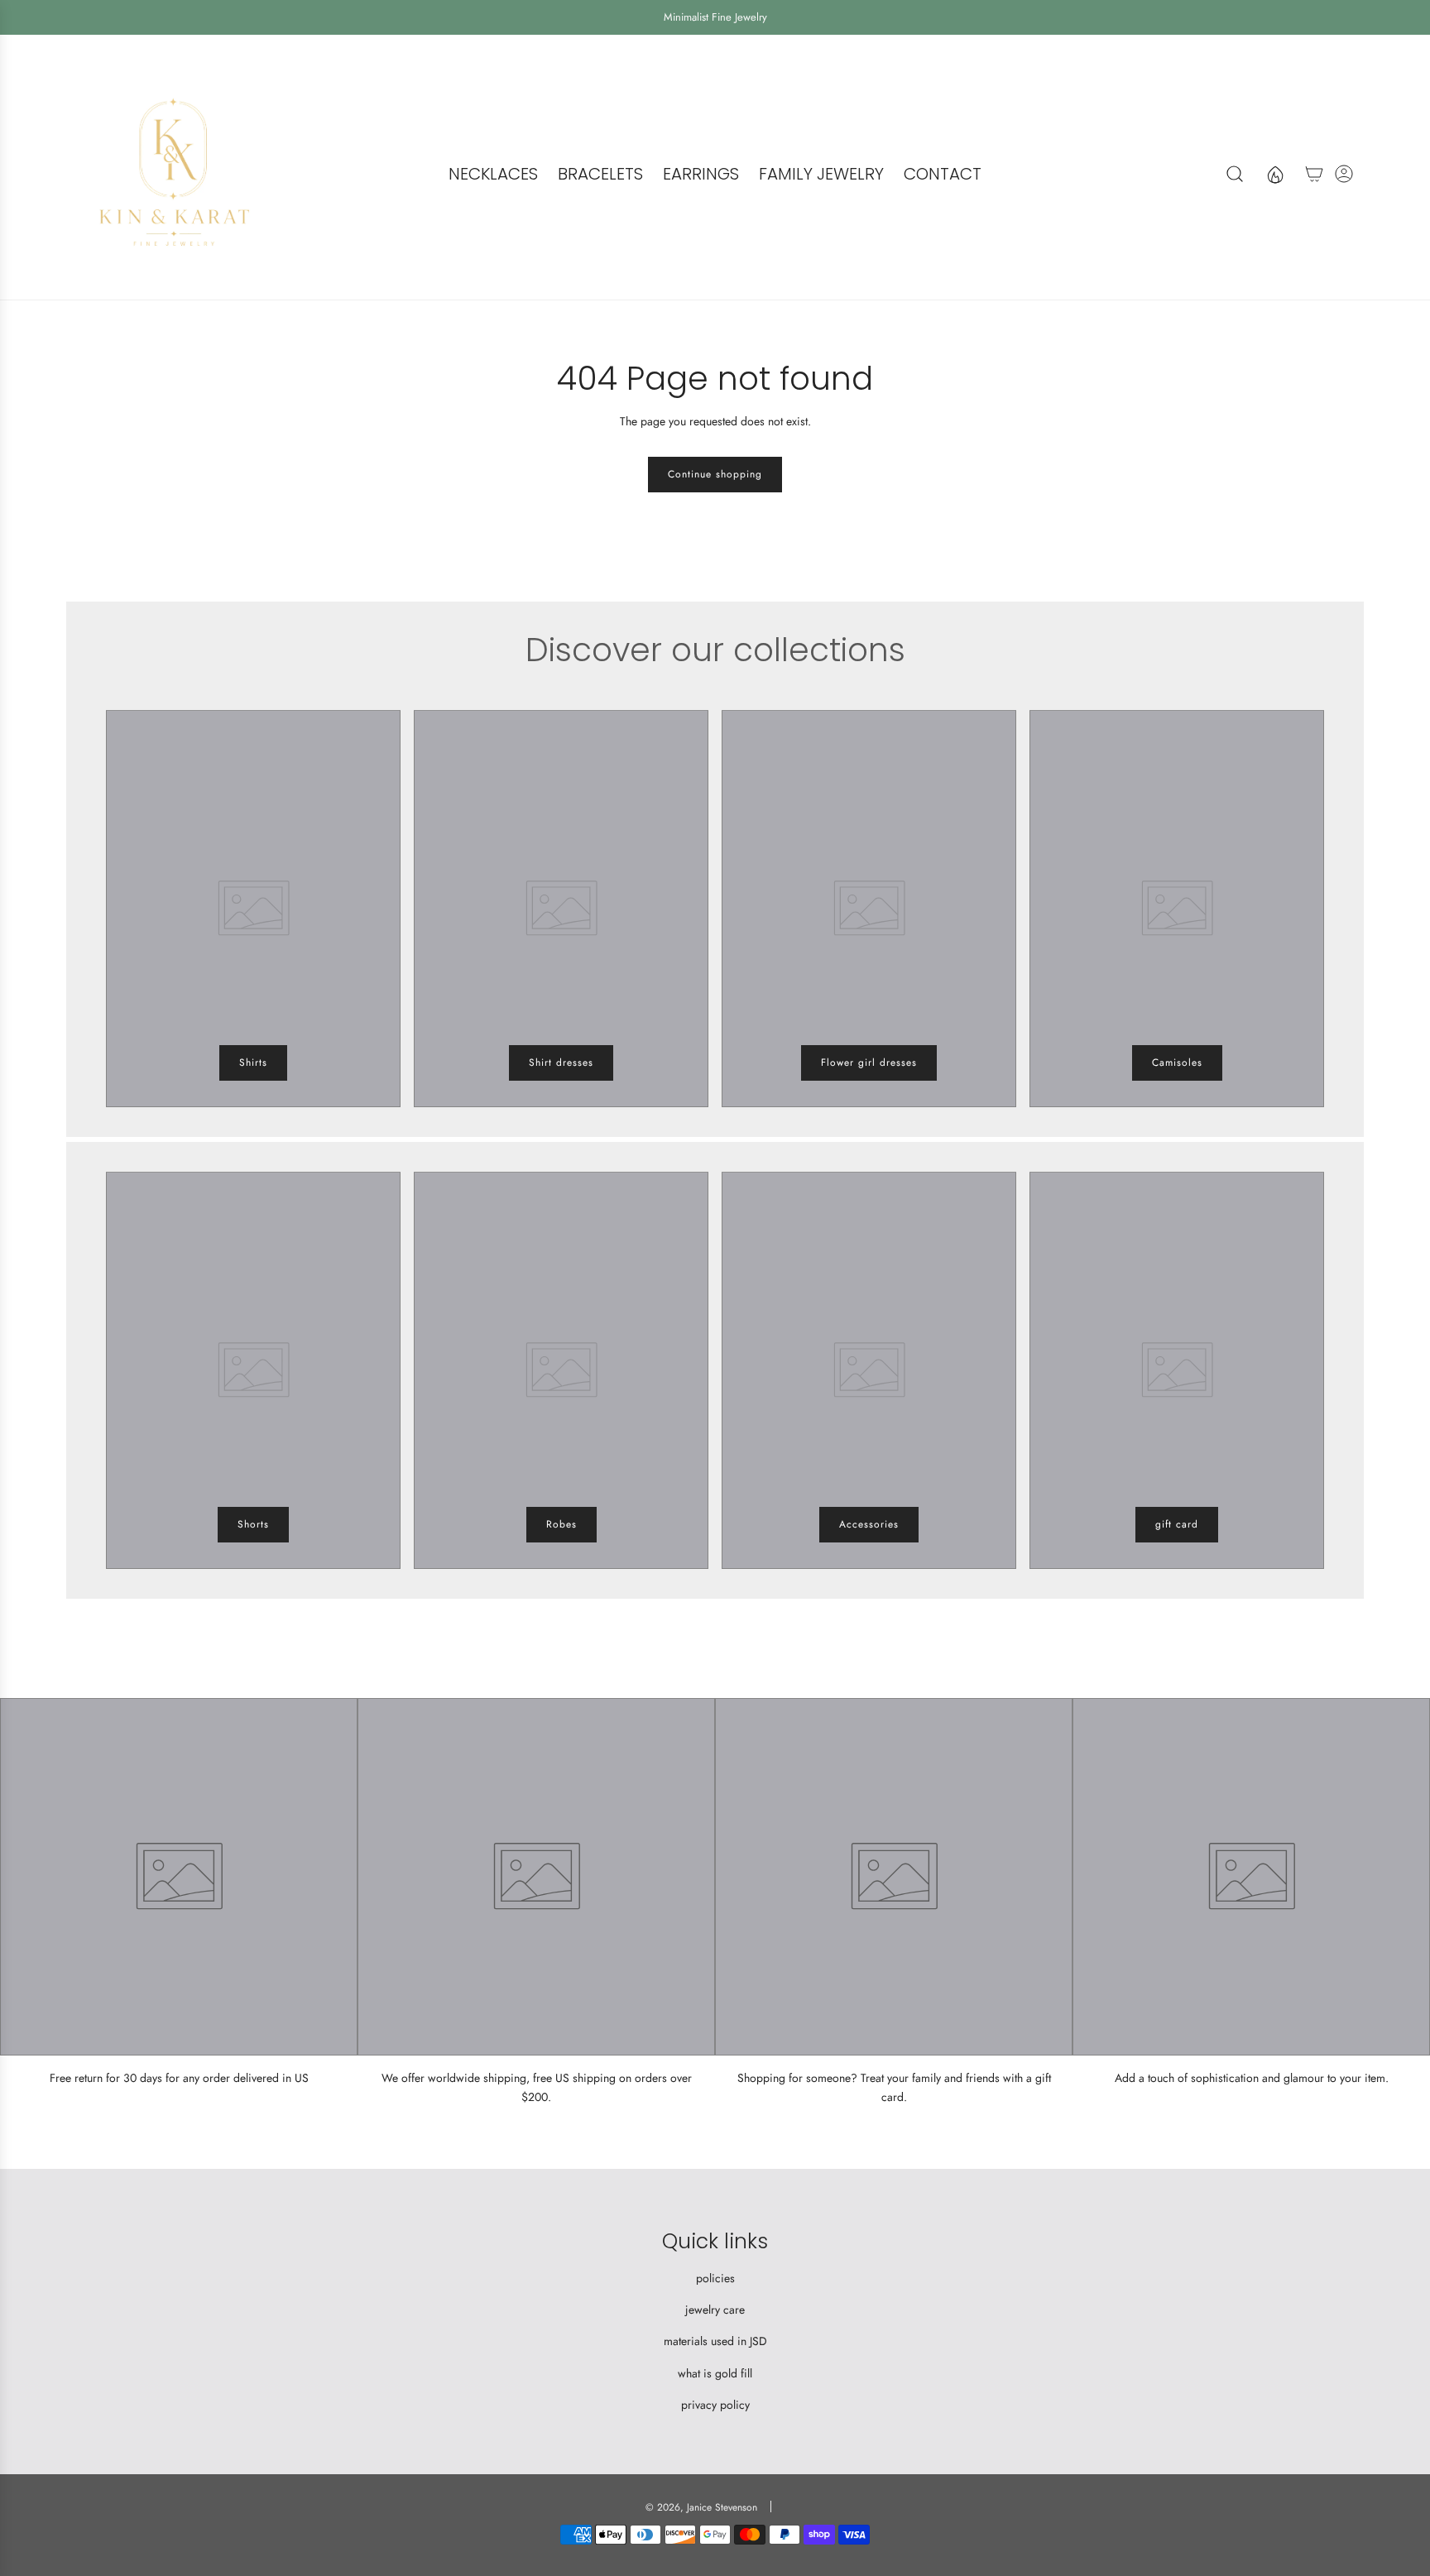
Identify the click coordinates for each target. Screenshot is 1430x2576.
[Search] (1235, 174)
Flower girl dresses (869, 1063)
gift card (1177, 1524)
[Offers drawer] (1274, 174)
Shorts (253, 1524)
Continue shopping (715, 474)
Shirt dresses (561, 1063)
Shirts (253, 1063)
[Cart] (1314, 174)
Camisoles (1177, 1063)
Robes (561, 1524)
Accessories (869, 1524)
